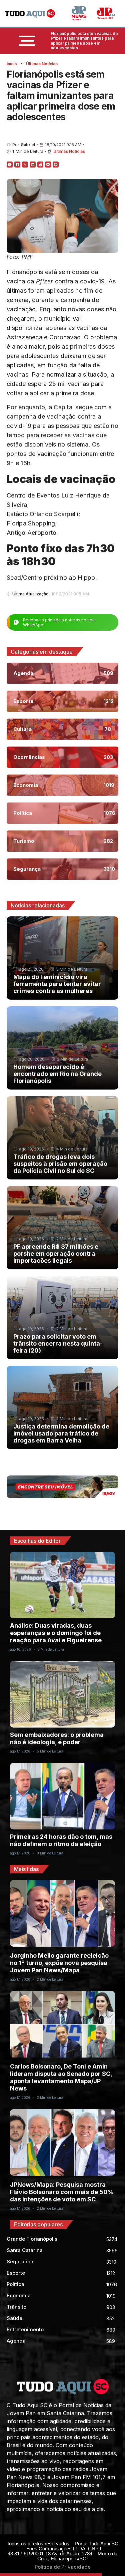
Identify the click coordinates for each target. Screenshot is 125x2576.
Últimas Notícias (42, 64)
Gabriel (28, 145)
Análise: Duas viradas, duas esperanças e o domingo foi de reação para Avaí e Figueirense (56, 1633)
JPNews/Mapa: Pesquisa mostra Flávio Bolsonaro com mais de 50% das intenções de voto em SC (62, 2192)
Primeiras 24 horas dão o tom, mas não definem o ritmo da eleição (61, 1840)
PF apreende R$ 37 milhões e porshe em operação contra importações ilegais (56, 1254)
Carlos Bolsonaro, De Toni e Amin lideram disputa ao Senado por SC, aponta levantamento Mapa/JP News (61, 2077)
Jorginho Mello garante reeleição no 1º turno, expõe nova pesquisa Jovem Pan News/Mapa (59, 1963)
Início (12, 64)
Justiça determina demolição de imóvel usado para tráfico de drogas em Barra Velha (61, 1433)
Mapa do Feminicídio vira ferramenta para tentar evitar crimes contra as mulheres (57, 984)
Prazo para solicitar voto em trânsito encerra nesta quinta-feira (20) (58, 1343)
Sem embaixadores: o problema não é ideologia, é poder (57, 1738)
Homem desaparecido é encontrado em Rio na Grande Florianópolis (57, 1074)
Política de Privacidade (63, 2567)
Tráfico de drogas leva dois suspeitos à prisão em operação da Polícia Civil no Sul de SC (60, 1164)
